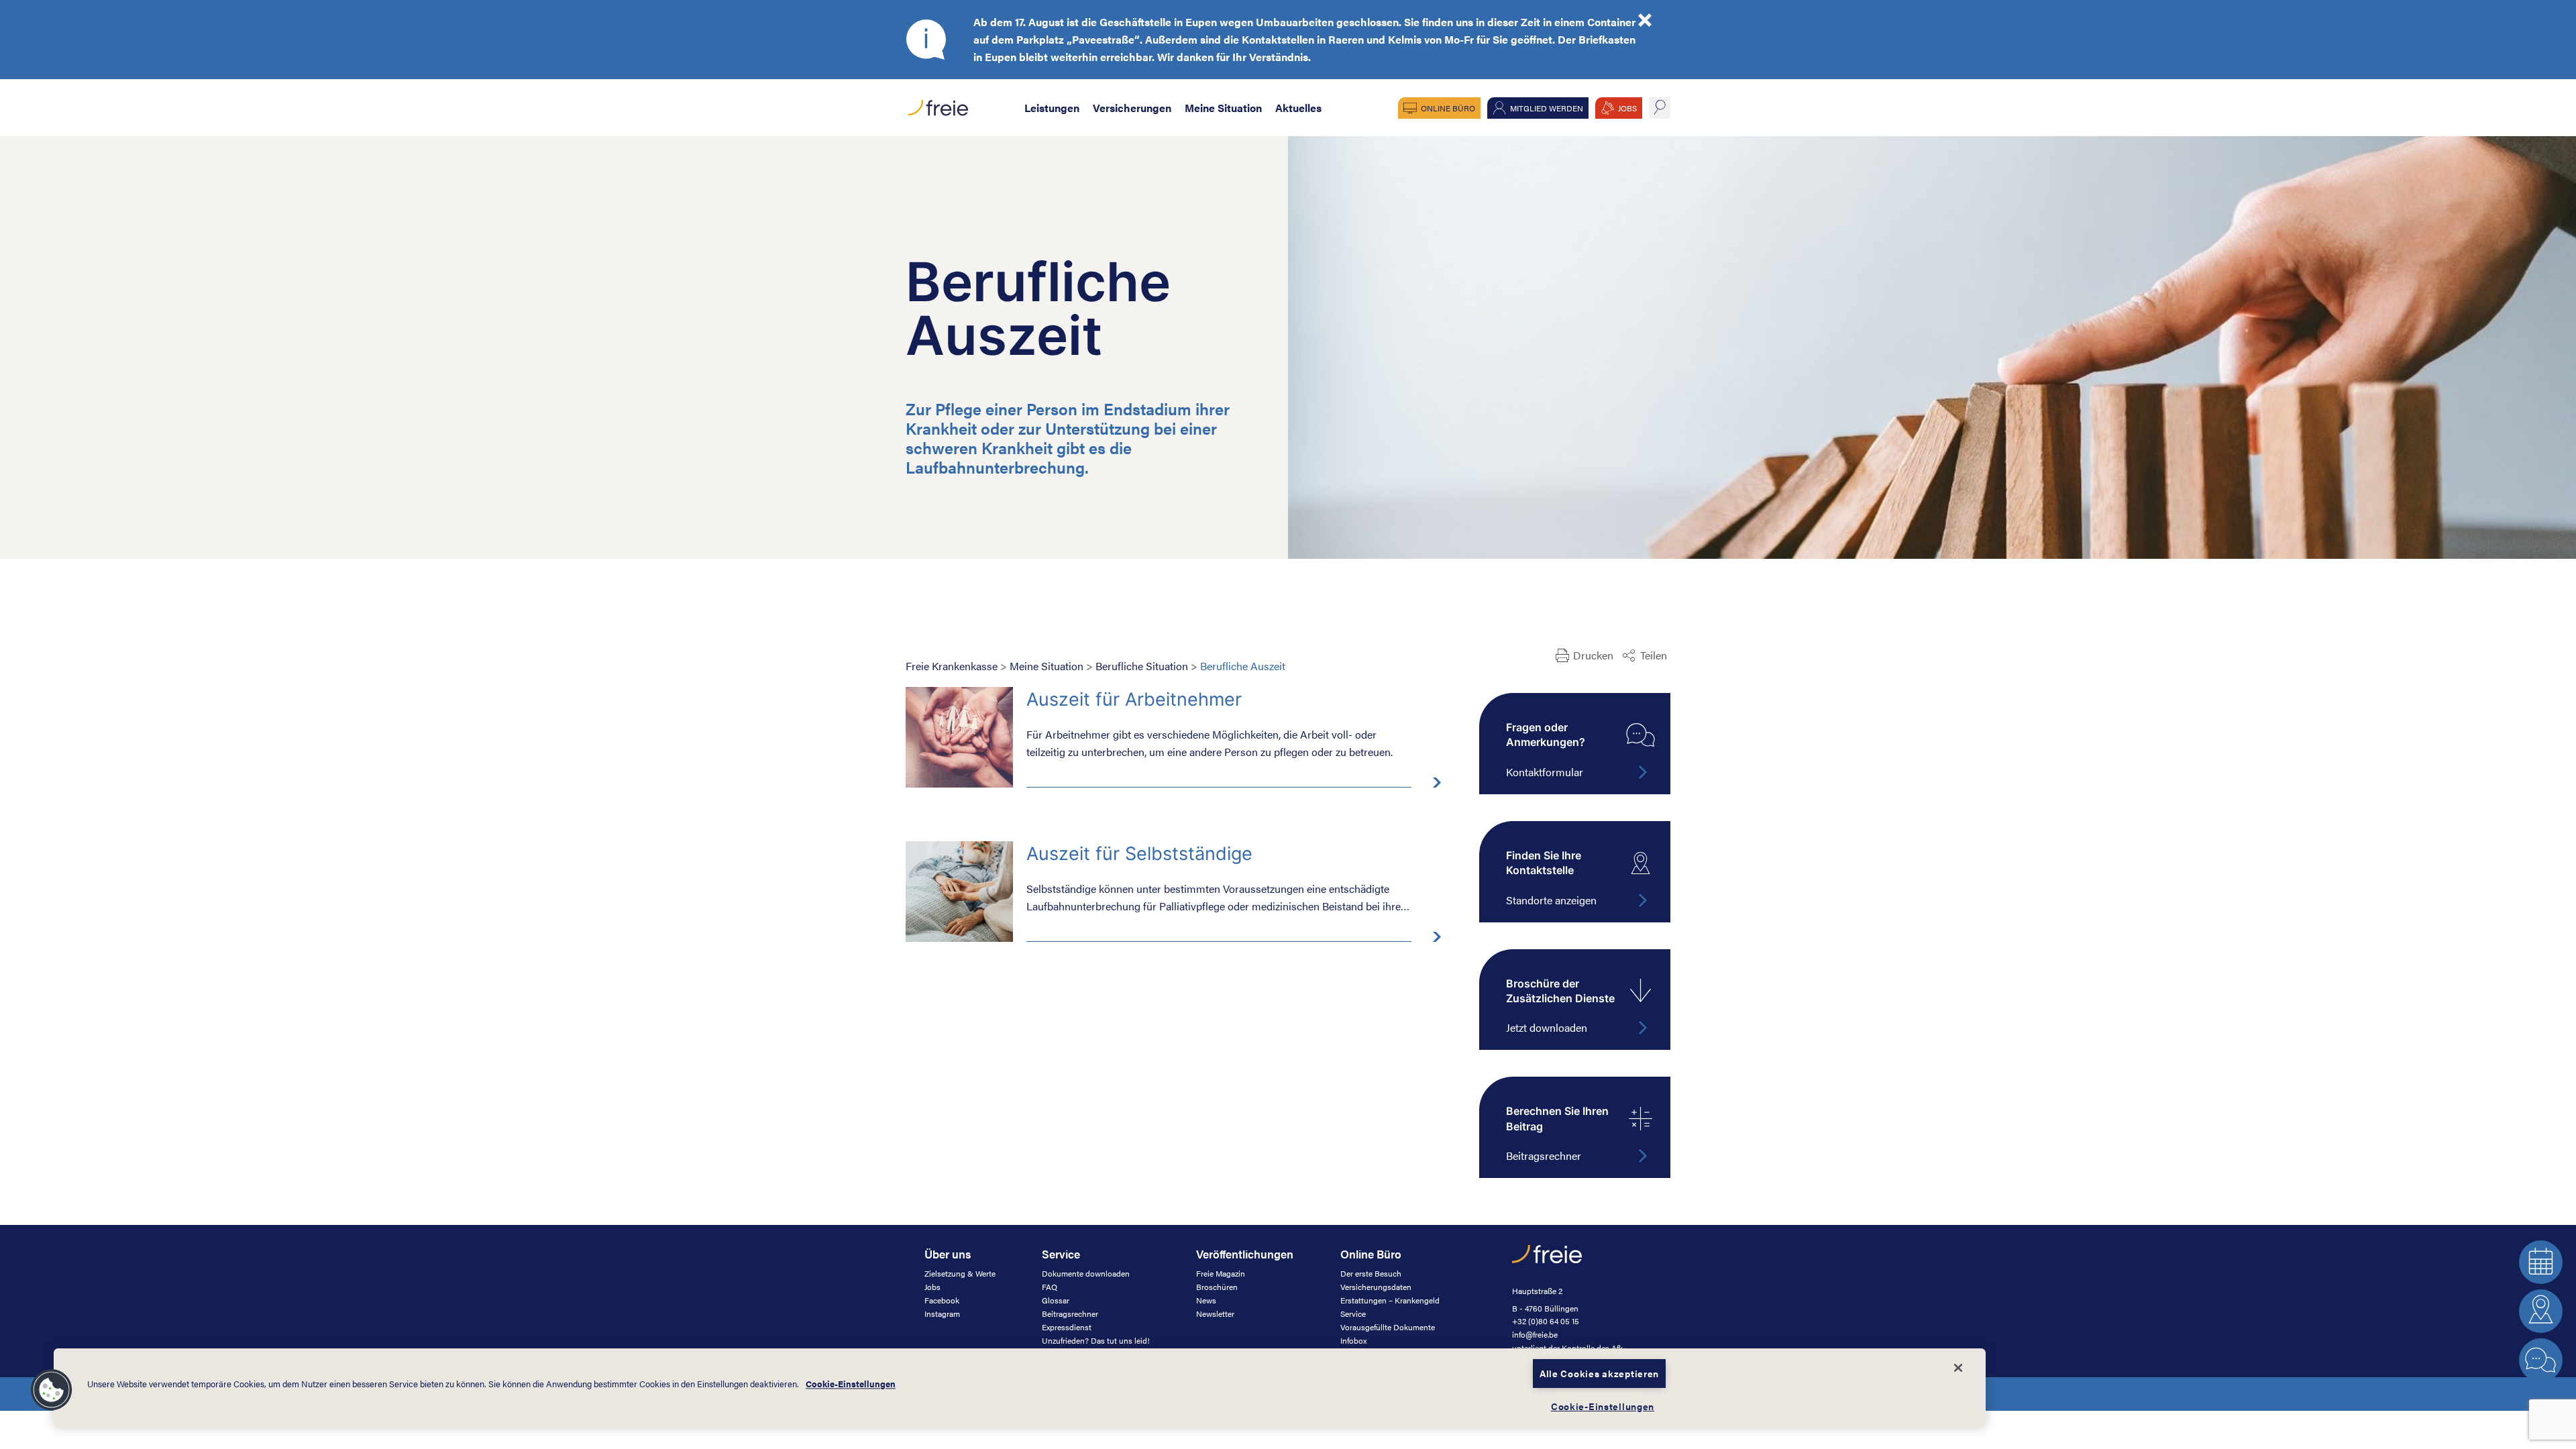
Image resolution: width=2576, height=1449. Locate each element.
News (1206, 1300)
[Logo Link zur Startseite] (937, 104)
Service (1353, 1313)
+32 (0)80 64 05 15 (1546, 1321)
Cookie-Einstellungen (851, 1384)
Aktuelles (1298, 108)
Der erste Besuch (1371, 1273)
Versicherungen (1132, 108)
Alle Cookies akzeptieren (1599, 1373)
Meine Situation (1223, 108)
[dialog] (1020, 1388)
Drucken (1593, 655)
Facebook (942, 1300)
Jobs (932, 1287)
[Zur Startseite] (1547, 1261)
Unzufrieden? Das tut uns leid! (1096, 1340)
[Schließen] (1958, 1368)
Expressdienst (1067, 1327)
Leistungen (1052, 108)
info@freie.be (1535, 1334)
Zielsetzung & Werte (960, 1273)
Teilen (1654, 655)
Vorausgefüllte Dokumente (1388, 1327)
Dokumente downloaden (1086, 1273)
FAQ (1050, 1287)
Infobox (1353, 1340)
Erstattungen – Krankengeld (1390, 1300)
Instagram (942, 1313)
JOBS (1627, 108)
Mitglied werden (1547, 108)
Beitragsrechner (1070, 1313)
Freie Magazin (1221, 1273)
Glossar (1056, 1300)
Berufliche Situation (1142, 666)
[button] (52, 1390)
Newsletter (1215, 1313)
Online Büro (1448, 108)
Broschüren (1217, 1287)
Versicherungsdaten (1376, 1287)
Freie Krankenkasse (952, 666)
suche (1660, 108)
